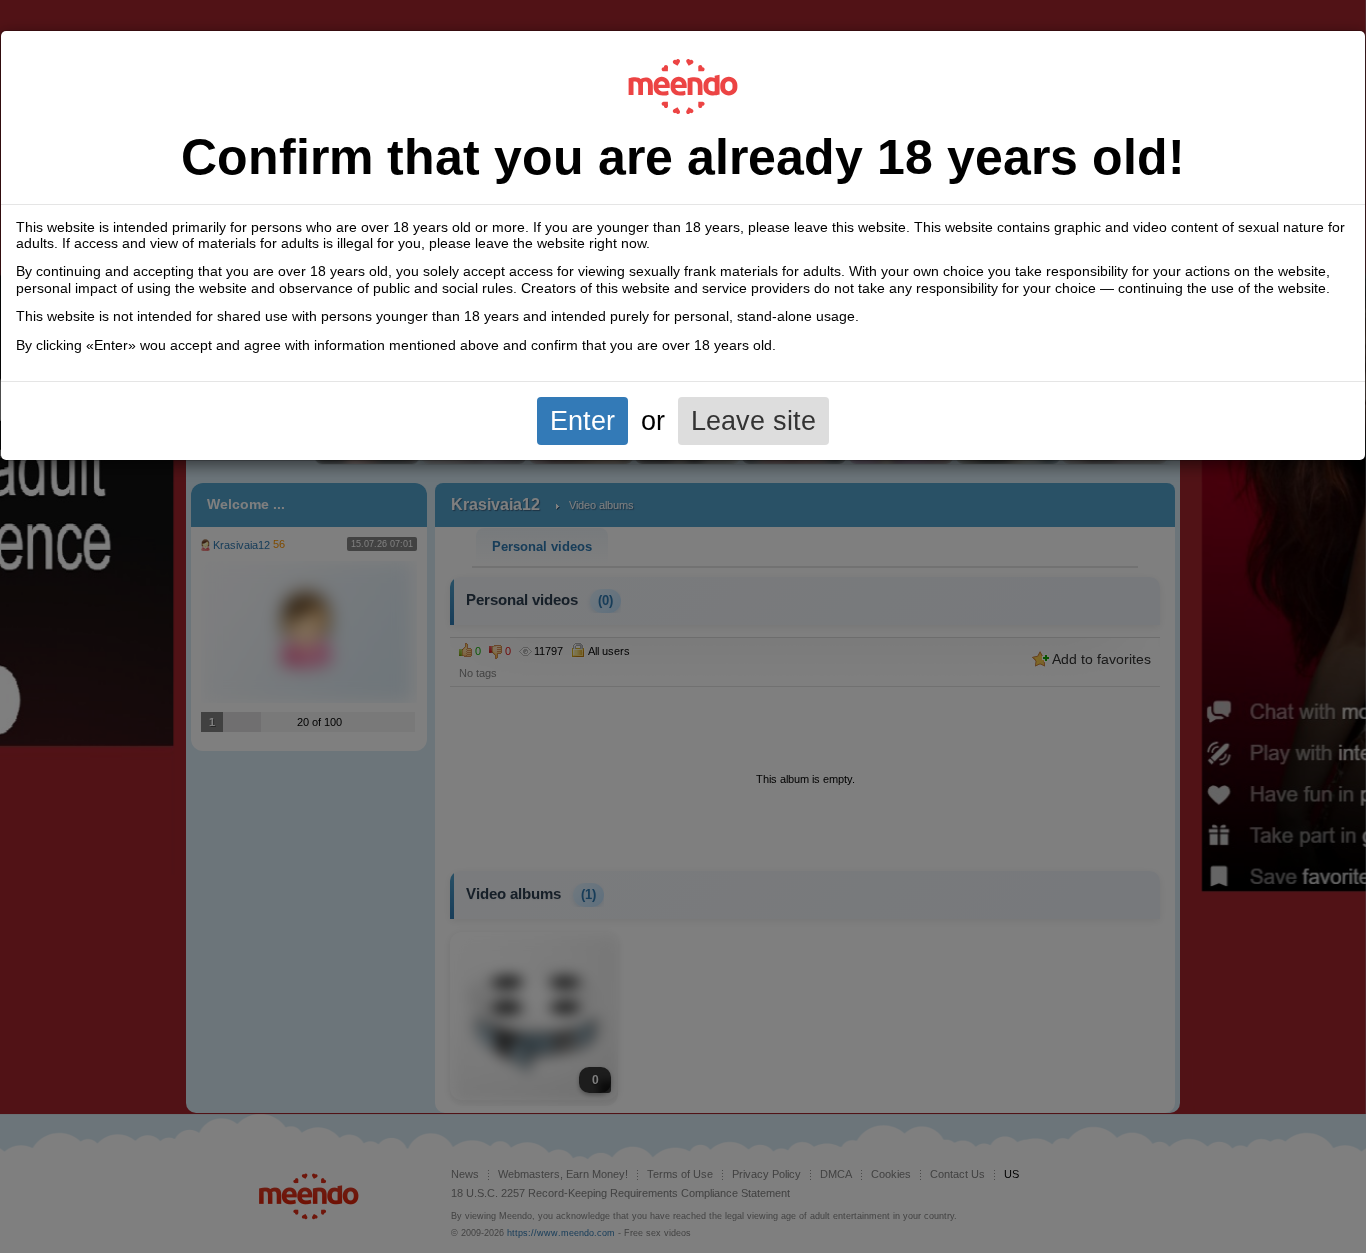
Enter (582, 420)
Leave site (753, 420)
